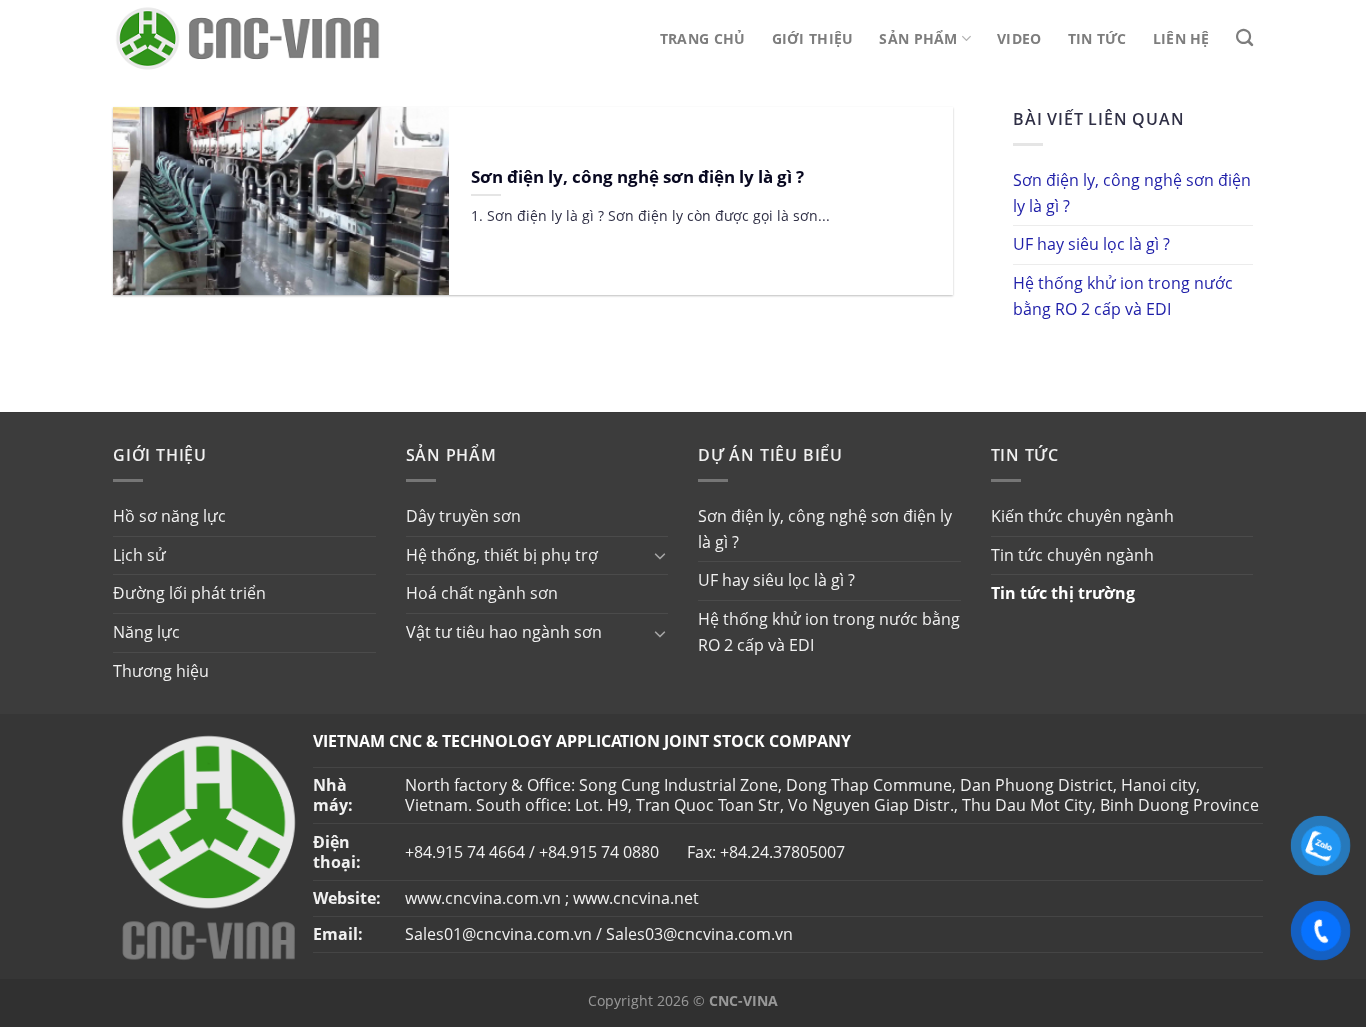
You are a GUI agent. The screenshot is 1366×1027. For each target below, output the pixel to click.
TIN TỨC (1097, 38)
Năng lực (146, 632)
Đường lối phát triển (189, 593)
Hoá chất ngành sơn (482, 593)
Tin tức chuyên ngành (1072, 555)
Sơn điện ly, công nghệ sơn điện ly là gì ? (1132, 193)
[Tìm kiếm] (1244, 38)
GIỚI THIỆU (813, 38)
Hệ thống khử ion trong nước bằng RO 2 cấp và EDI (1123, 296)
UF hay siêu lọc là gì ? (1091, 244)
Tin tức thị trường (1063, 593)
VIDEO (1019, 38)
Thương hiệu (161, 671)
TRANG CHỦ (703, 38)
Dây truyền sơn (463, 516)
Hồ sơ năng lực (169, 516)
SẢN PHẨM (918, 38)
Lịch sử (139, 555)
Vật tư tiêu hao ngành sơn (504, 632)
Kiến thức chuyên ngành (1082, 516)
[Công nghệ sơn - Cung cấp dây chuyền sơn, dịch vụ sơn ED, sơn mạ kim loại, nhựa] (247, 39)
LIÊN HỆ (1181, 38)
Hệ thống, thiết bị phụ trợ (502, 555)
